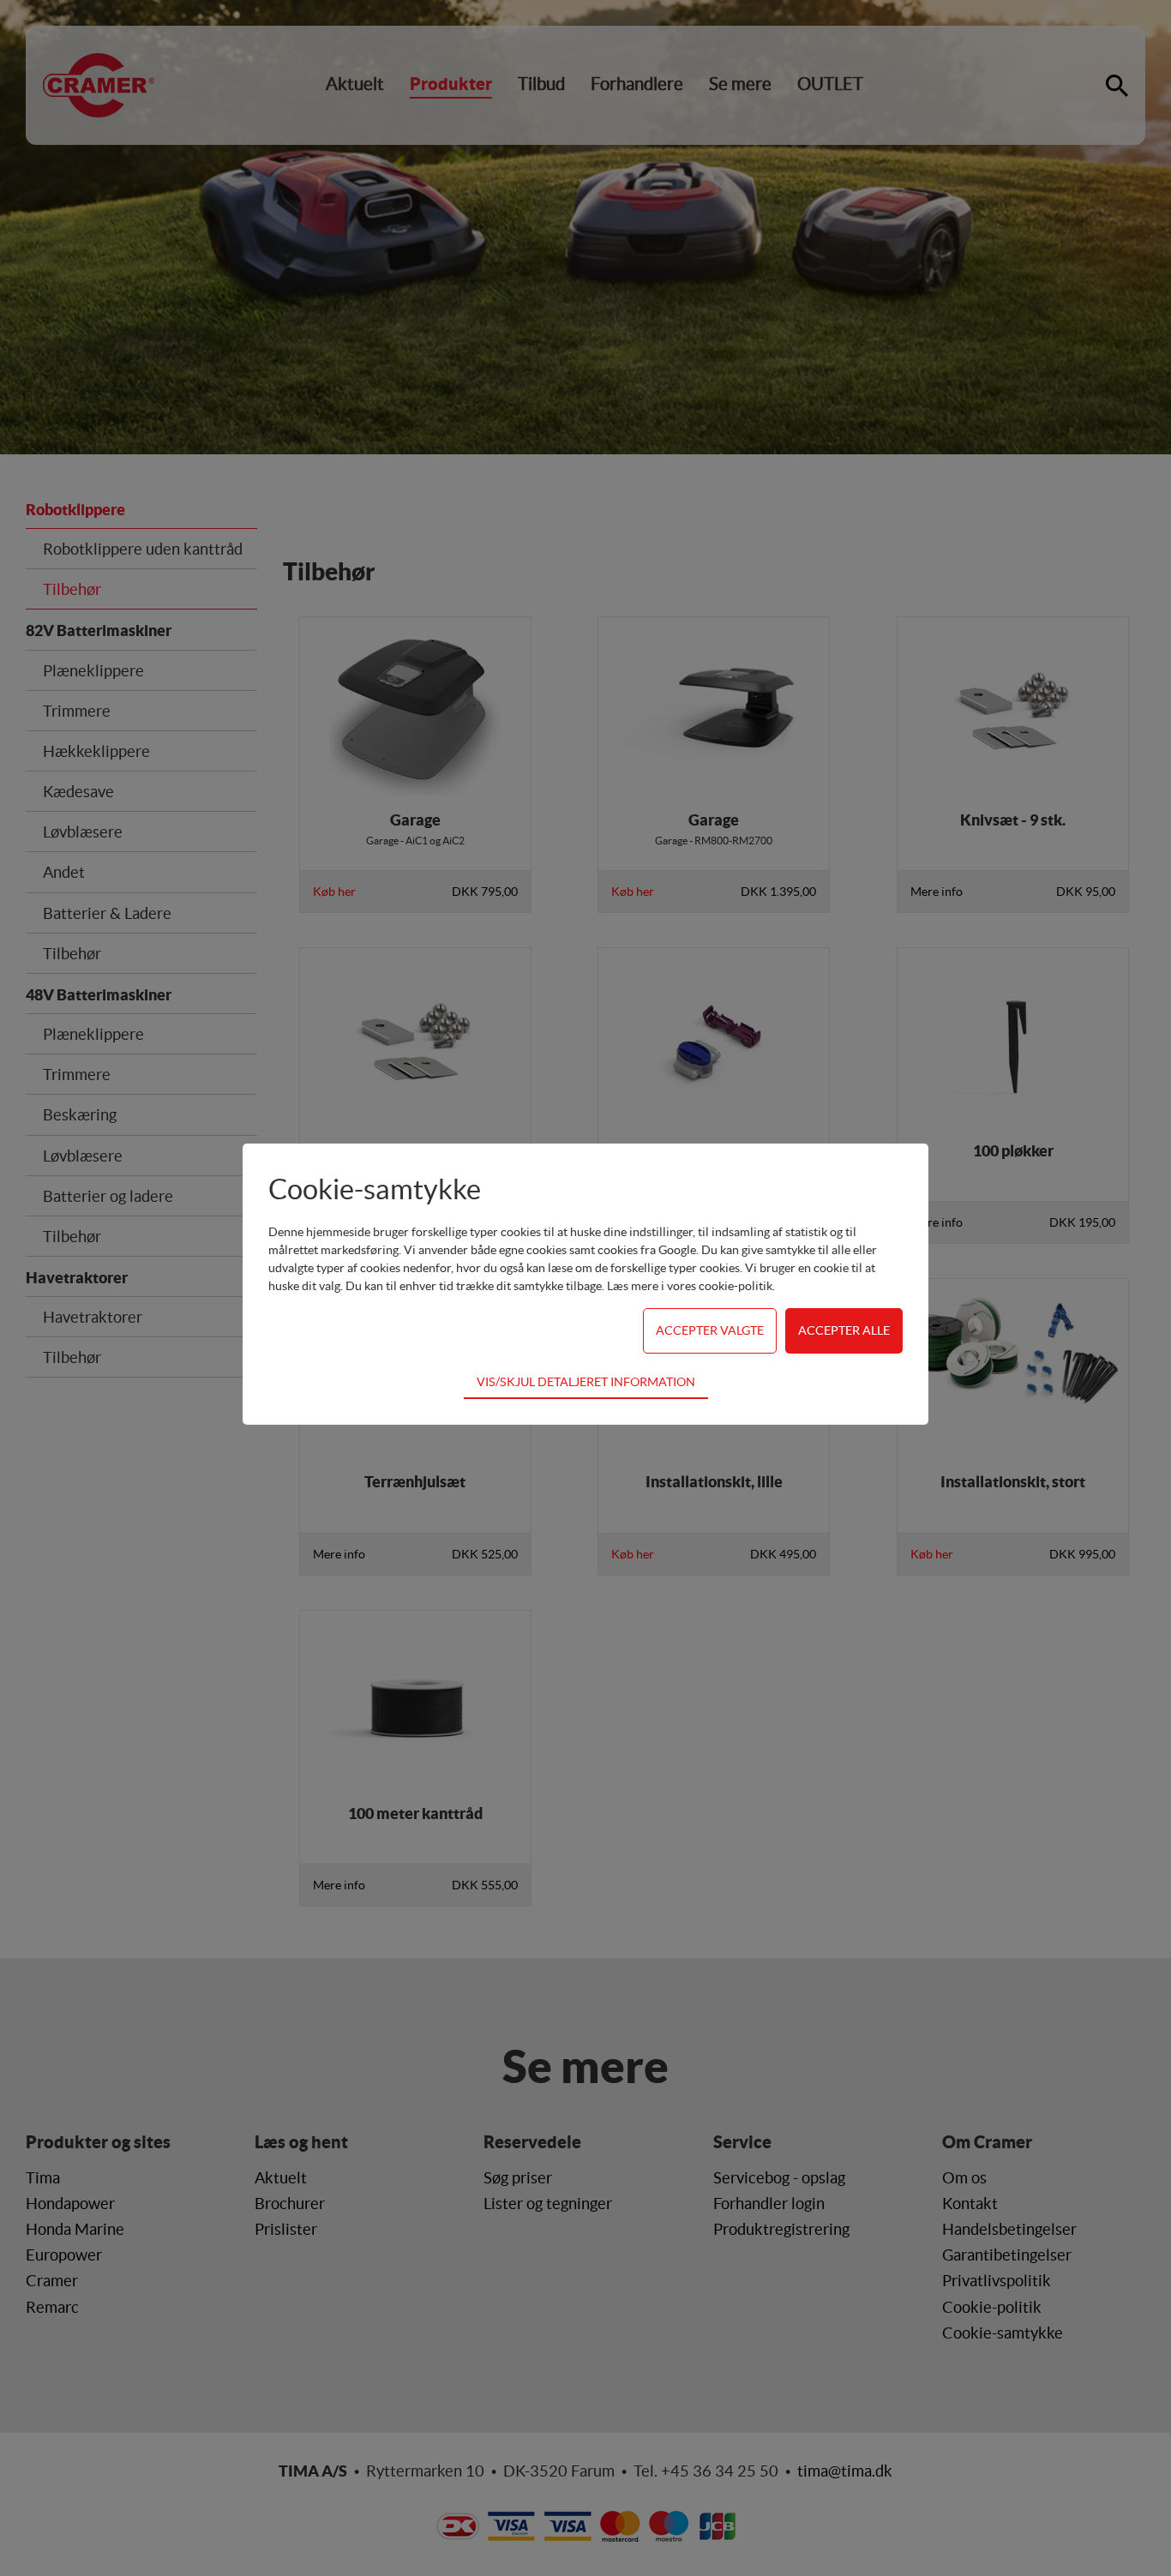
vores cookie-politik (720, 1286)
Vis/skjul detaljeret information (586, 1382)
